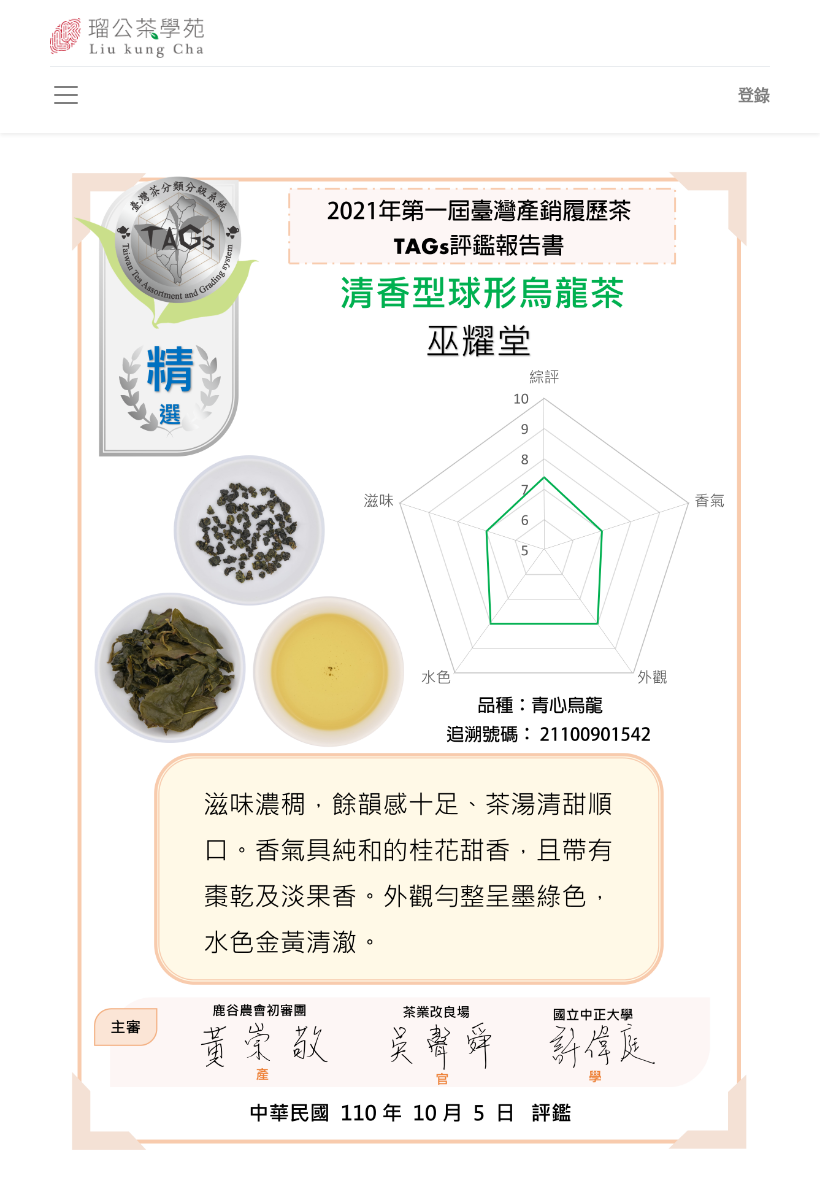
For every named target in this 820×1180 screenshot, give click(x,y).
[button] (754, 95)
